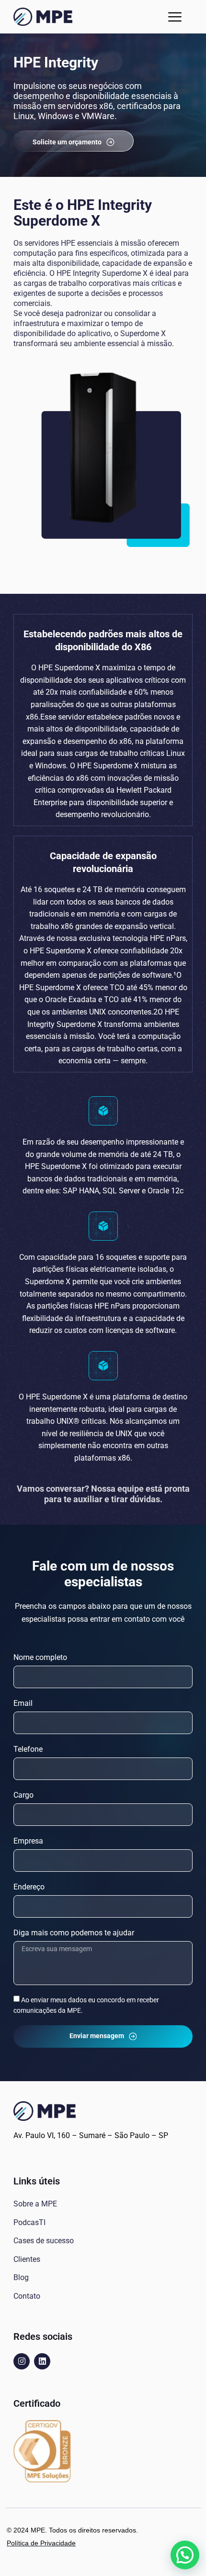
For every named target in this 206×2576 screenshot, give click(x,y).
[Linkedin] (42, 2361)
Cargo (23, 1795)
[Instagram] (22, 2361)
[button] (175, 17)
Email (23, 1703)
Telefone (28, 1749)
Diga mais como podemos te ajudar (74, 1933)
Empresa (28, 1841)
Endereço (29, 1887)
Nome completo (40, 1657)
